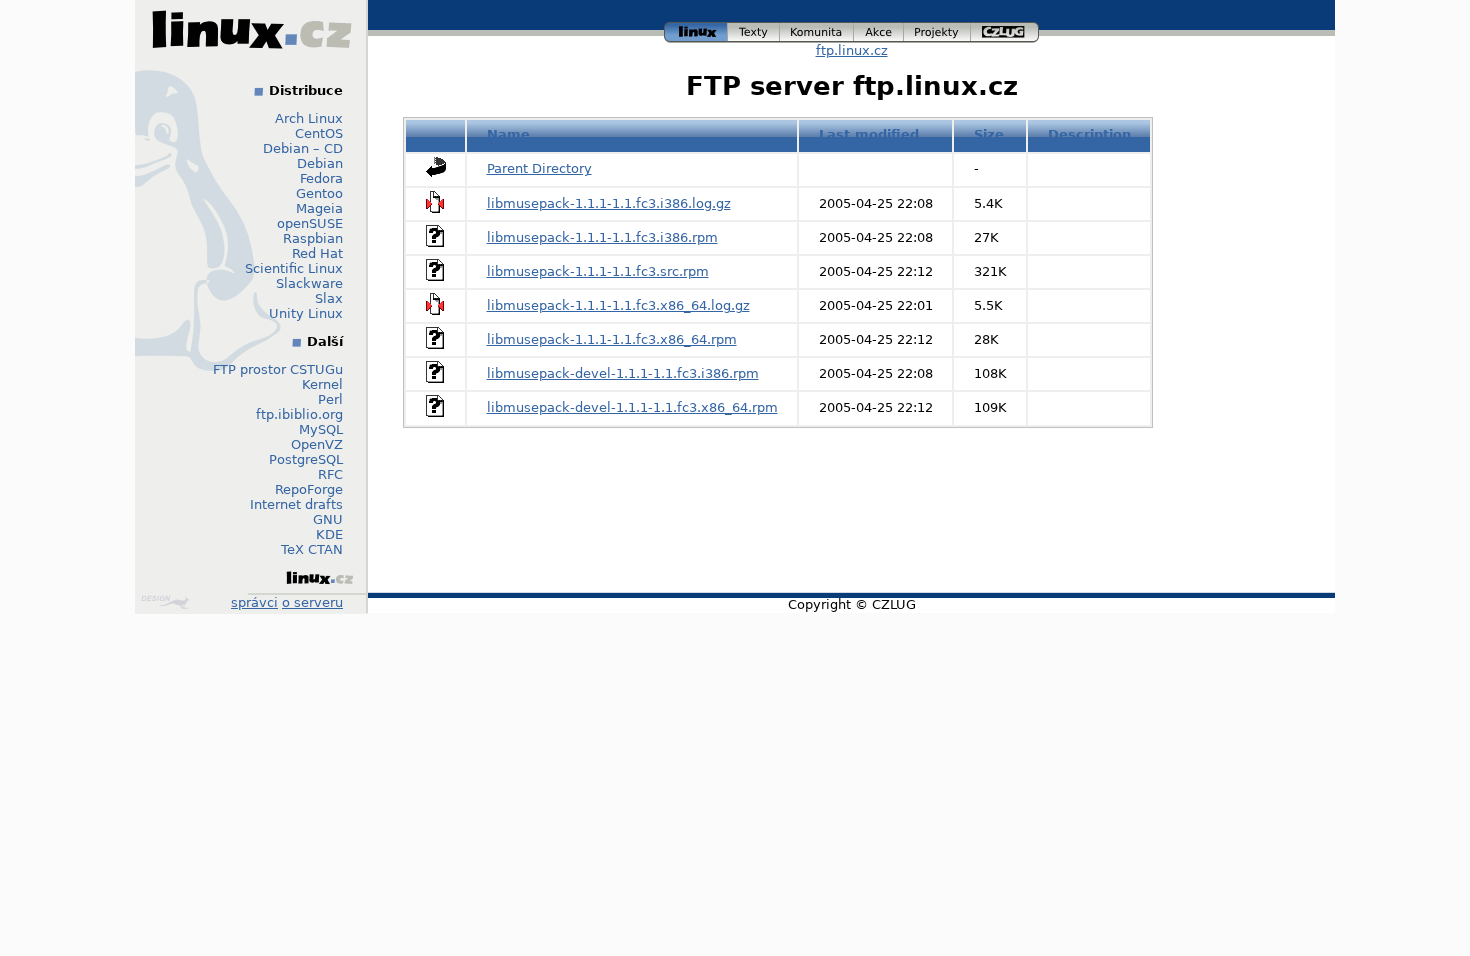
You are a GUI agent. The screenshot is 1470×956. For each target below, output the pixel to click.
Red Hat (317, 253)
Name (508, 134)
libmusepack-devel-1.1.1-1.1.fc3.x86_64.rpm (632, 407)
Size (989, 134)
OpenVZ (317, 444)
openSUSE (310, 223)
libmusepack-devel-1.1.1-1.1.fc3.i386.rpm (623, 373)
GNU (328, 519)
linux (696, 29)
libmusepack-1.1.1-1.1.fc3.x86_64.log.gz (618, 305)
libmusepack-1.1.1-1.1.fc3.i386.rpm (602, 237)
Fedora (321, 178)
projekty (938, 29)
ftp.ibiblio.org (299, 414)
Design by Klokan (167, 602)
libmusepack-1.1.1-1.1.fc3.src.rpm (598, 271)
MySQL (321, 429)
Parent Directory (539, 168)
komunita (817, 29)
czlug (1005, 29)
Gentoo (319, 193)
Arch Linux (309, 118)
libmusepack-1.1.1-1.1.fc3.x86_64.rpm (612, 339)
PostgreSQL (306, 459)
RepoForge (309, 489)
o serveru (312, 602)
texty (754, 29)
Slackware (309, 283)
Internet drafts (296, 504)
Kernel (322, 384)
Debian (320, 163)
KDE (329, 534)
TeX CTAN (312, 549)
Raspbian (313, 238)
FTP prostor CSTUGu (278, 369)
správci (254, 602)
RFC (330, 474)
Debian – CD (303, 148)
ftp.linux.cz (852, 50)
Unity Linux (306, 313)
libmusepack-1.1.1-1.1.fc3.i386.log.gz (609, 203)
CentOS (319, 133)
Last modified (869, 134)
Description (1089, 134)
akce (879, 29)
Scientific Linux (294, 268)
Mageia (319, 208)
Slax (329, 298)
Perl (330, 399)
